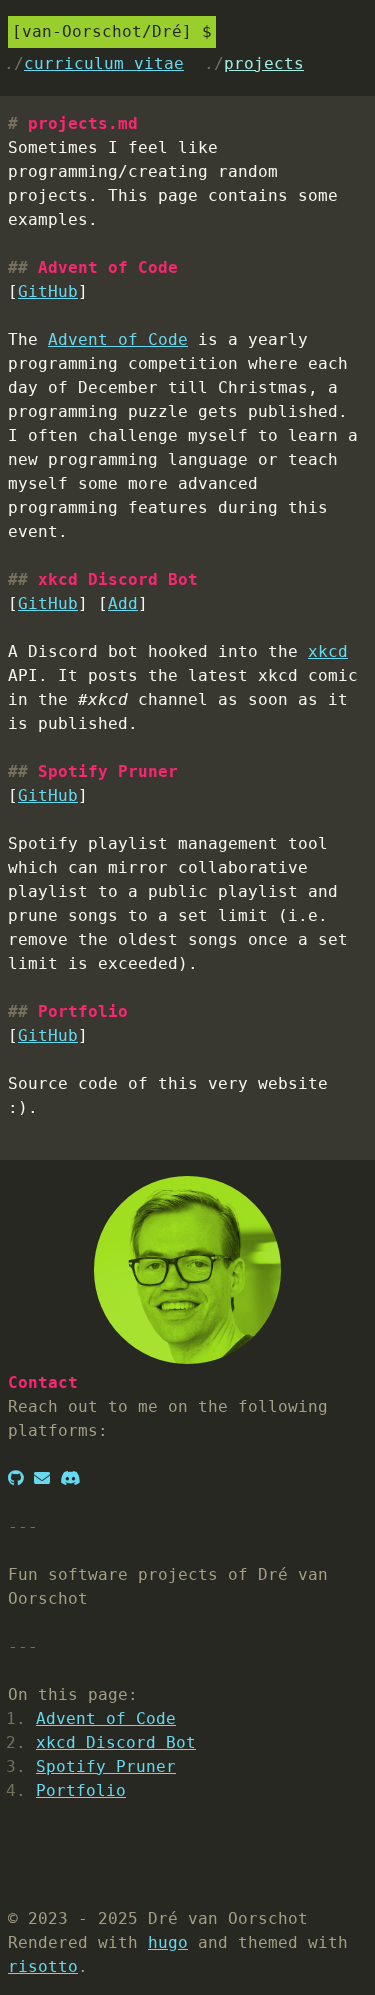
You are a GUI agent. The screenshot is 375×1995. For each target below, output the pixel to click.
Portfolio (81, 1790)
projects (264, 63)
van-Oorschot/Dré (102, 31)
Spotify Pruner (106, 1766)
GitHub (48, 291)
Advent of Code (118, 339)
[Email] (42, 1478)
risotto (43, 1966)
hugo (168, 1942)
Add (123, 603)
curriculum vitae (104, 63)
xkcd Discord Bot (116, 1742)
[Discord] (70, 1478)
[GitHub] (16, 1478)
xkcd (328, 651)
